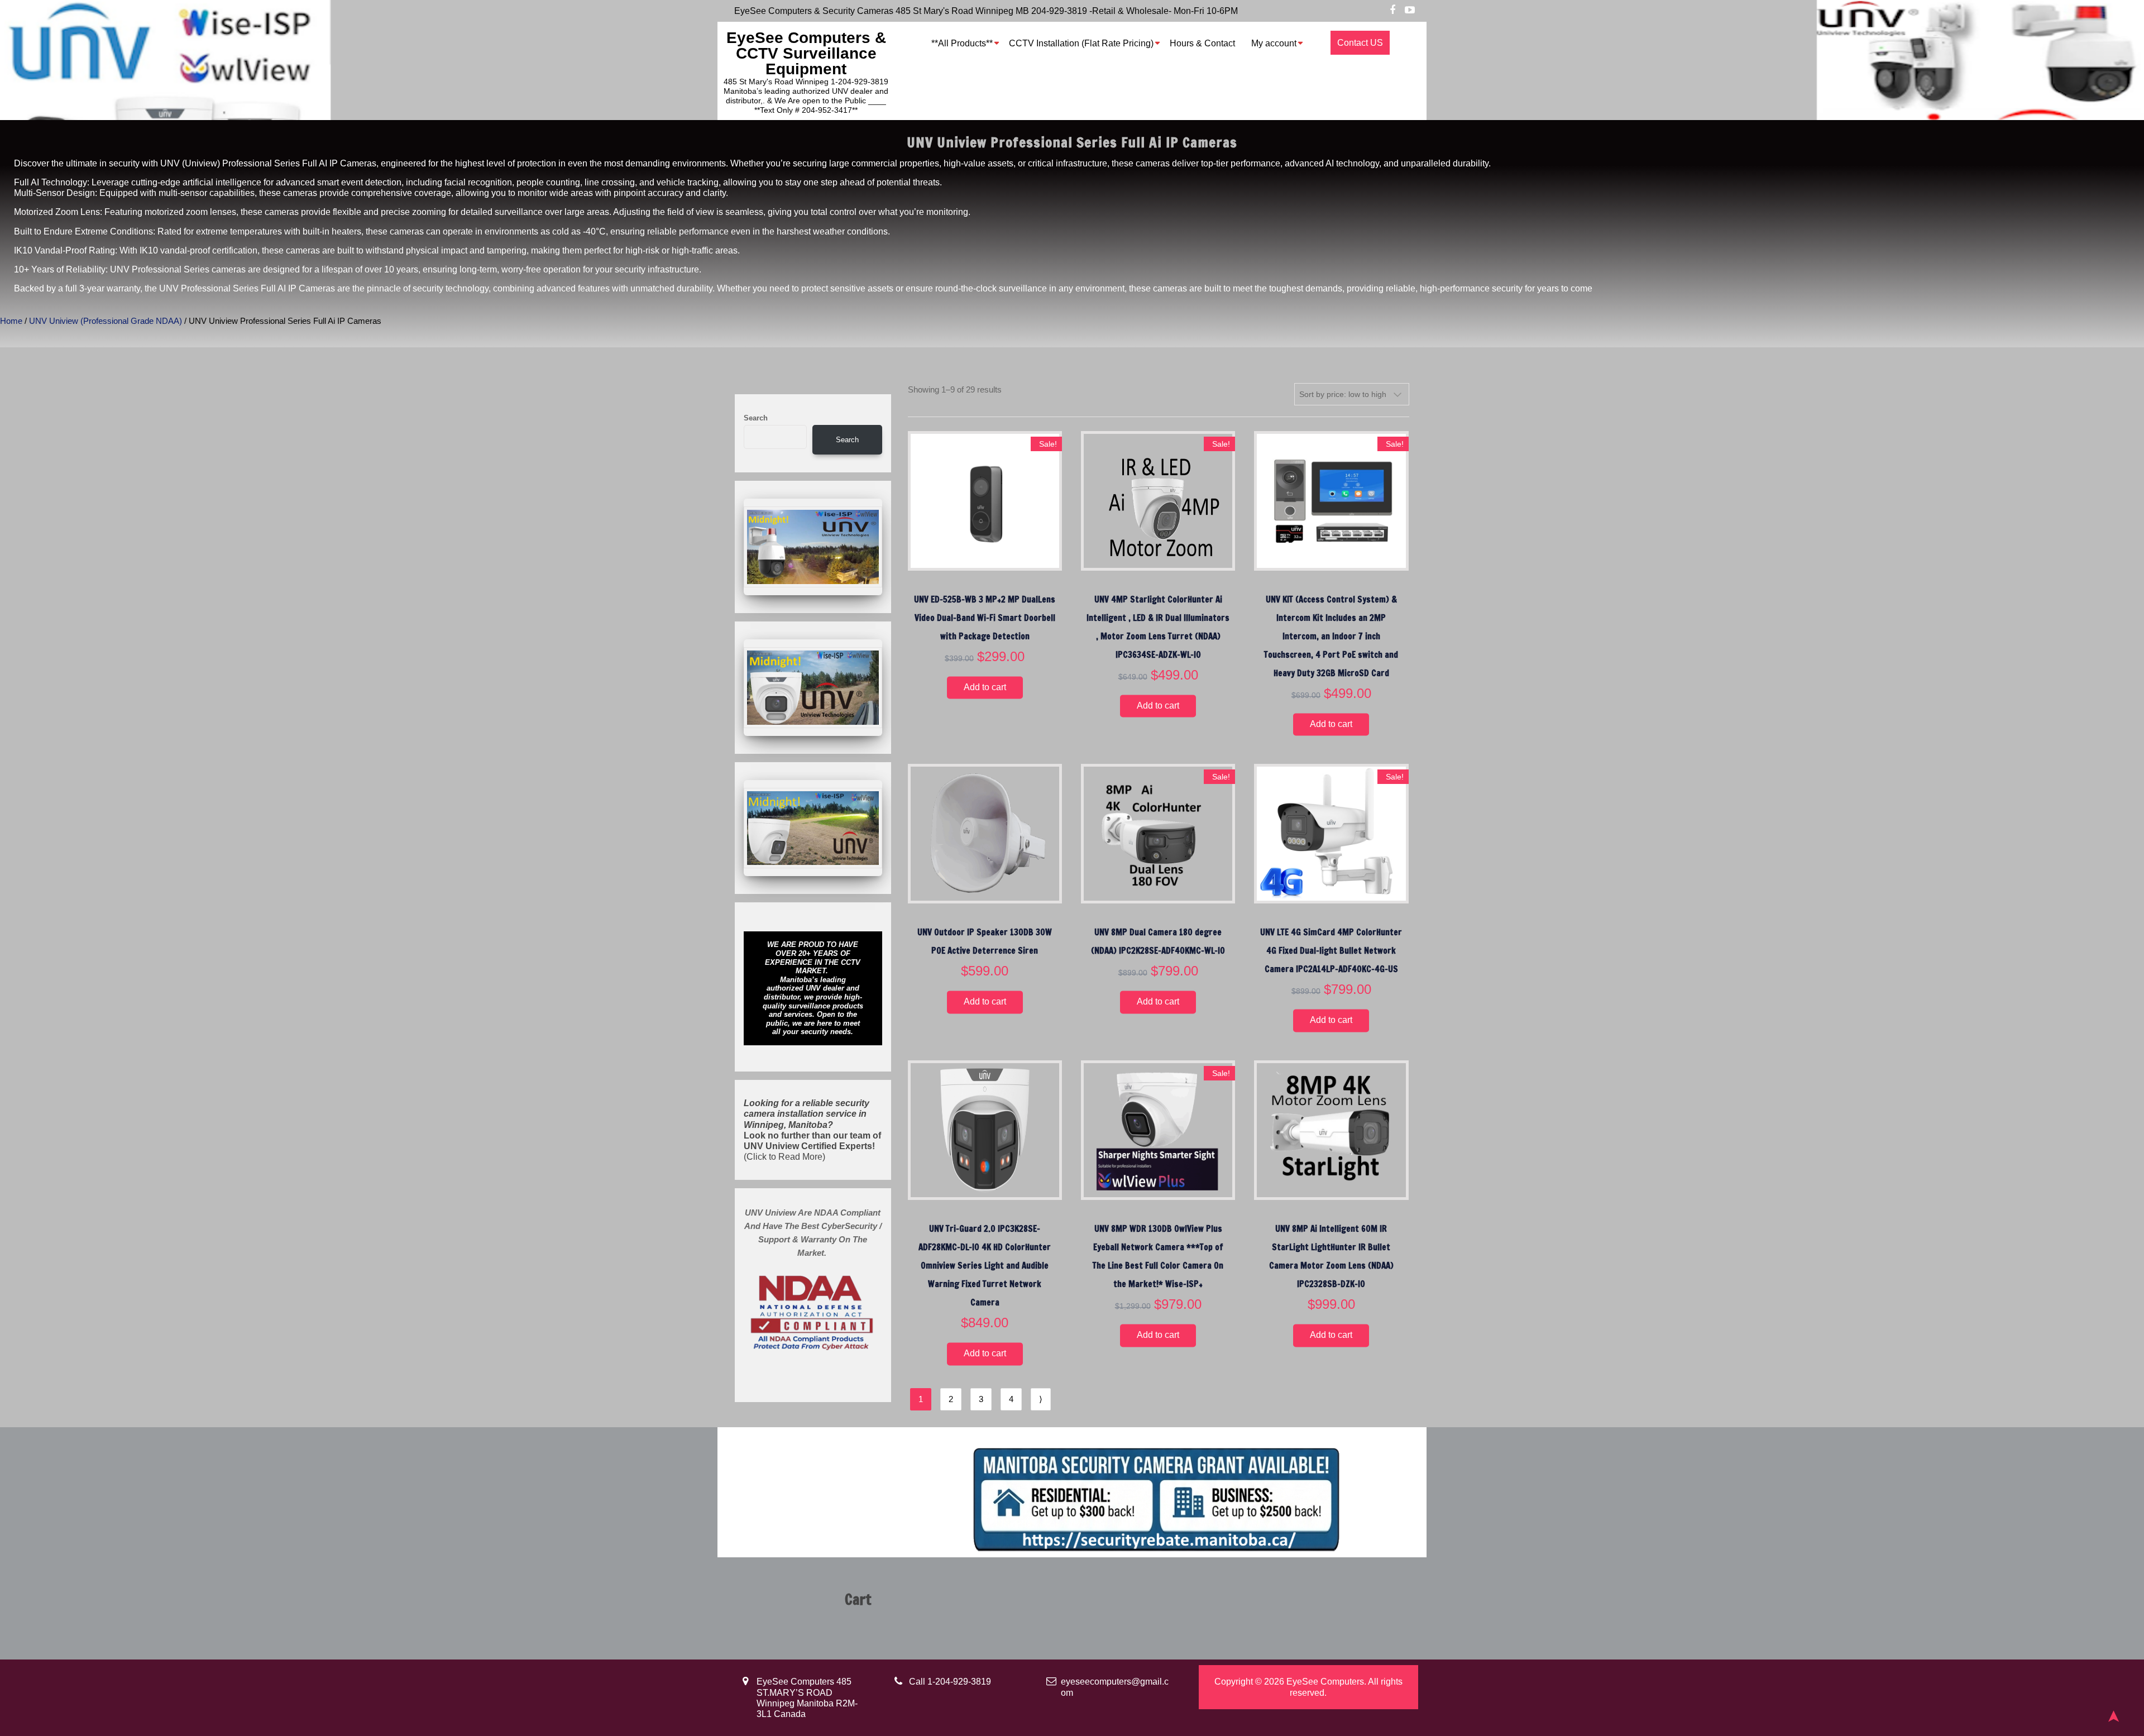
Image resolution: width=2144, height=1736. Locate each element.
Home (11, 321)
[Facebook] (1392, 11)
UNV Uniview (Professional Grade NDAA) (106, 321)
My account (1274, 43)
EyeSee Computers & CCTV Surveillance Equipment (806, 53)
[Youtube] (1410, 11)
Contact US (1360, 43)
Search (756, 418)
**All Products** (962, 43)
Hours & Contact (1202, 43)
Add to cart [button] (985, 687)
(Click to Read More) (812, 1130)
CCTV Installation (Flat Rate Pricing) (1081, 43)
